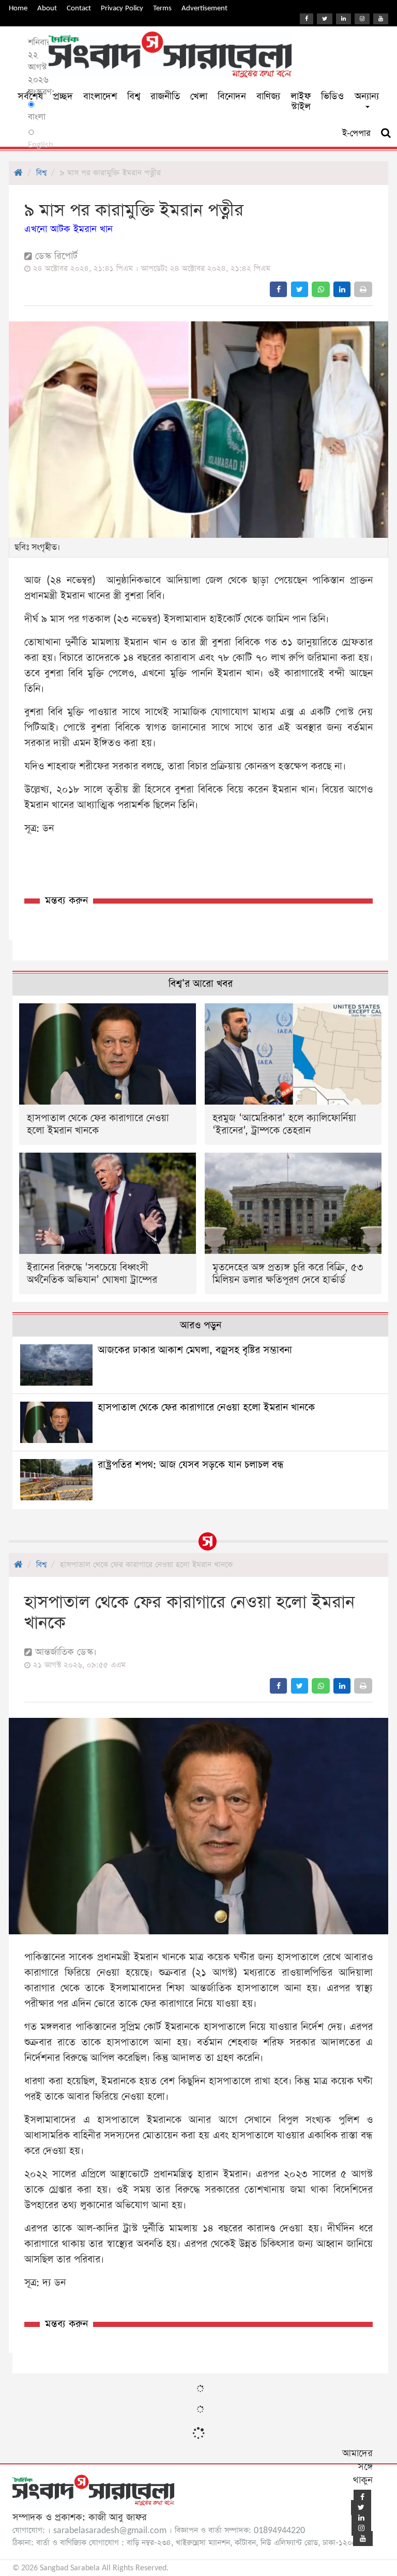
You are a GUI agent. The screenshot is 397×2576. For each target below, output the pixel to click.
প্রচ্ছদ (63, 96)
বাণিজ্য (268, 96)
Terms (162, 8)
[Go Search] (386, 133)
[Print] (363, 289)
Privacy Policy (122, 8)
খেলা (199, 96)
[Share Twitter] (300, 289)
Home (18, 8)
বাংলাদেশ (100, 96)
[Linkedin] (343, 19)
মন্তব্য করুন (66, 901)
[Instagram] (362, 19)
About (47, 8)
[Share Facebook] (278, 289)
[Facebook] (307, 19)
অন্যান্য (367, 96)
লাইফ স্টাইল (301, 102)
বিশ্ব (134, 96)
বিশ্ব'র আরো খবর (201, 984)
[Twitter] (325, 19)
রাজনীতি (165, 96)
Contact (79, 8)
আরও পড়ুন (201, 1325)
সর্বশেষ (30, 96)
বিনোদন (232, 96)
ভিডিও (332, 96)
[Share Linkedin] (342, 289)
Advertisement (204, 8)
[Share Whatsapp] (321, 289)
